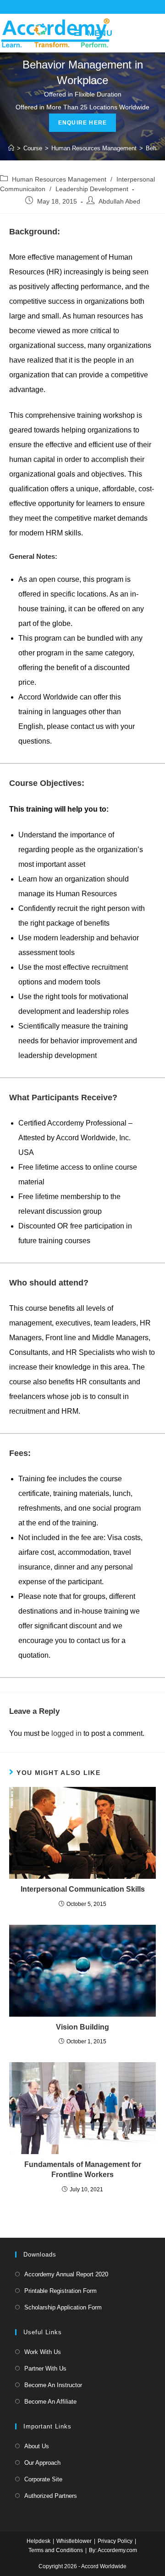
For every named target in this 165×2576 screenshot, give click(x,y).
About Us (37, 2446)
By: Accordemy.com (113, 2550)
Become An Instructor (53, 2385)
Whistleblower (74, 2541)
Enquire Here (82, 123)
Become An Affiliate (50, 2402)
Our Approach (42, 2463)
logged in (66, 1733)
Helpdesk (38, 2541)
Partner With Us (45, 2368)
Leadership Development (92, 189)
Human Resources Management (59, 179)
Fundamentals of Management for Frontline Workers (83, 2169)
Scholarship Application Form (63, 2307)
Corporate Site (43, 2479)
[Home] (11, 148)
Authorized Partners (51, 2496)
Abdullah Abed (119, 201)
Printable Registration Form (60, 2291)
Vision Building (82, 2027)
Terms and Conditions (56, 2550)
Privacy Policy (115, 2541)
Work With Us (43, 2352)
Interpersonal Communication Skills (83, 1889)
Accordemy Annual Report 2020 (66, 2274)
